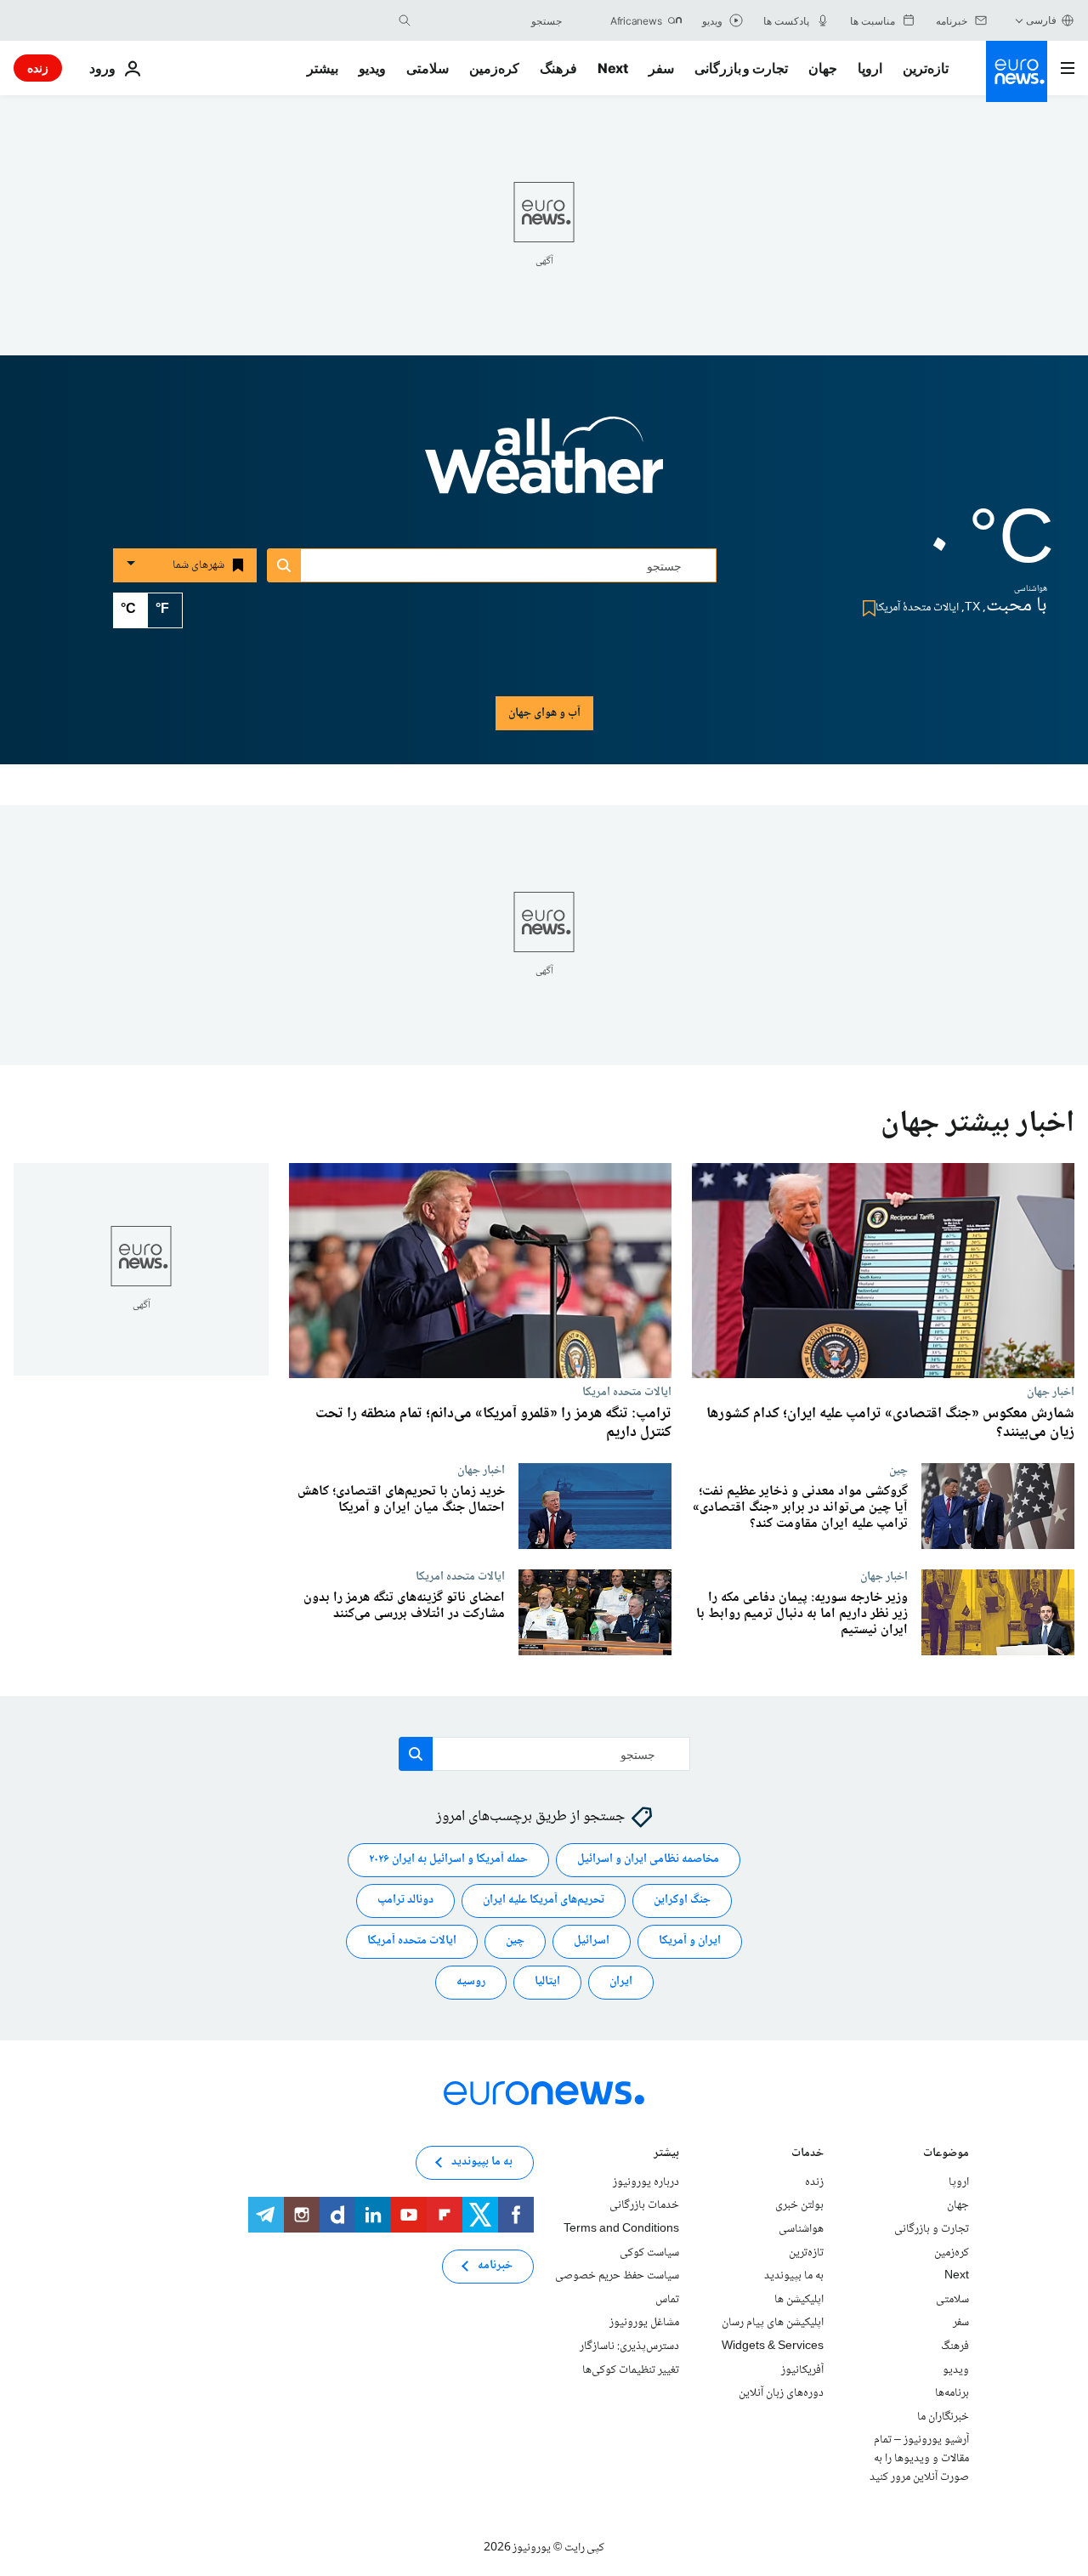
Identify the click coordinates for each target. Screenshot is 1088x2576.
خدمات (807, 2155)
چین (898, 1470)
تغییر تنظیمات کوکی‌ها (631, 2370)
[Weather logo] (544, 467)
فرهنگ (558, 68)
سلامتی (428, 68)
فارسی (1041, 20)
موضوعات (946, 2155)
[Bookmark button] (866, 608)
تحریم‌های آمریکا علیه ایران (544, 1900)
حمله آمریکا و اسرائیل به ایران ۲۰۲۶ (448, 1859)
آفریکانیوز (802, 2370)
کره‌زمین (494, 68)
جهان (823, 68)
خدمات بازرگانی (644, 2205)
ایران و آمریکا (690, 1941)
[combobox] (490, 20)
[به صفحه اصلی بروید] (1017, 71)
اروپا (870, 68)
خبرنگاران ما (943, 2417)
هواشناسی (801, 2229)
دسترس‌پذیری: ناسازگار (629, 2346)
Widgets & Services (773, 2346)
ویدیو (372, 68)
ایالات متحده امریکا (627, 1392)
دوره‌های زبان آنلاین (781, 2393)
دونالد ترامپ (405, 1900)
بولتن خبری (799, 2205)
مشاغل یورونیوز (644, 2323)
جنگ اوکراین (682, 1900)
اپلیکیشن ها (799, 2300)
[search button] (405, 20)
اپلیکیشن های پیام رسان (773, 2323)
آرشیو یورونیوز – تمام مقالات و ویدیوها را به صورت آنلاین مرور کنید (919, 2458)
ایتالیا (547, 1982)
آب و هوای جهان (544, 713)
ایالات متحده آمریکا (412, 1941)
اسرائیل (592, 1941)
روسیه (471, 1982)
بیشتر (666, 2155)
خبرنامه (495, 2266)
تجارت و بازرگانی (741, 68)
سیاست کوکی (649, 2253)
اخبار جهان (1051, 1392)
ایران (621, 1982)
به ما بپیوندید (794, 2276)
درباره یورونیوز (646, 2182)
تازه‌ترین (926, 68)
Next (613, 68)
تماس (667, 2300)
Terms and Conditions (621, 2229)
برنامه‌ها (952, 2393)
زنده (38, 68)
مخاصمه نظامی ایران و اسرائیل (648, 1859)
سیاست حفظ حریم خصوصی (617, 2276)
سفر (661, 68)
